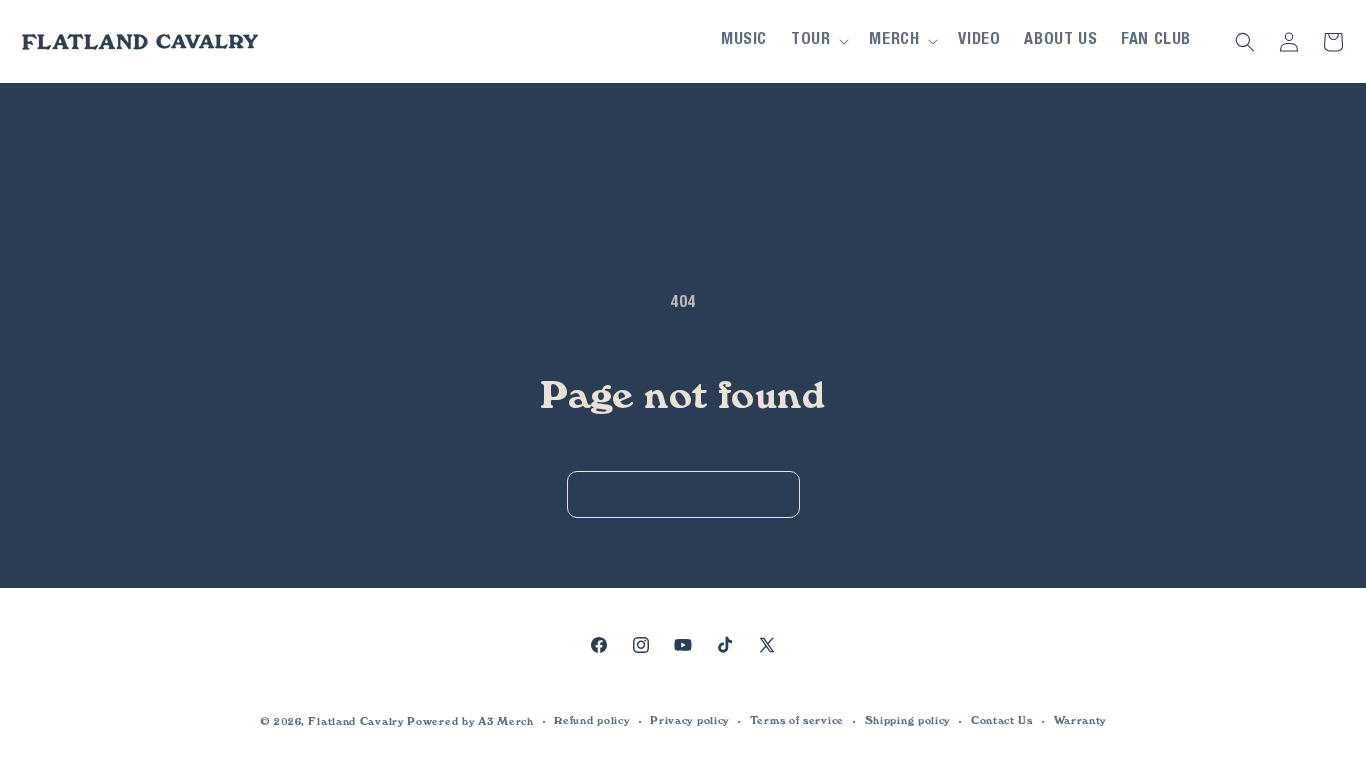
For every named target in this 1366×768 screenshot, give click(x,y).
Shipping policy (908, 720)
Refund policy (591, 720)
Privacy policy (689, 720)
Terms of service (797, 720)
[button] (818, 41)
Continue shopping (683, 494)
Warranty (1080, 720)
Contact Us (1002, 720)
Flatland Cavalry (355, 721)
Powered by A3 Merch (470, 721)
